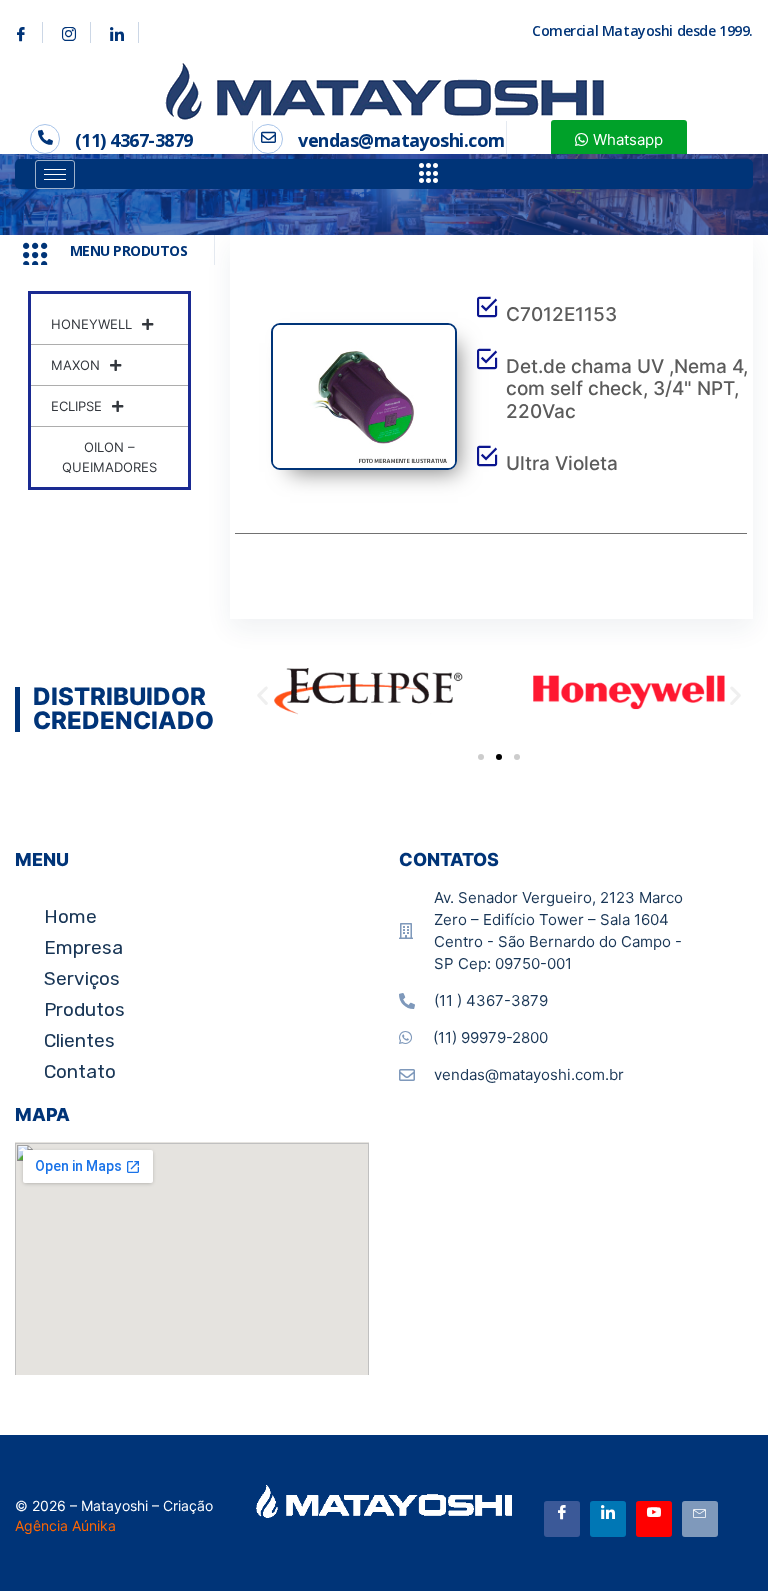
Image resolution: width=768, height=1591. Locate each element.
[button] (262, 694)
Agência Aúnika (65, 1525)
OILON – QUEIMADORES (109, 457)
